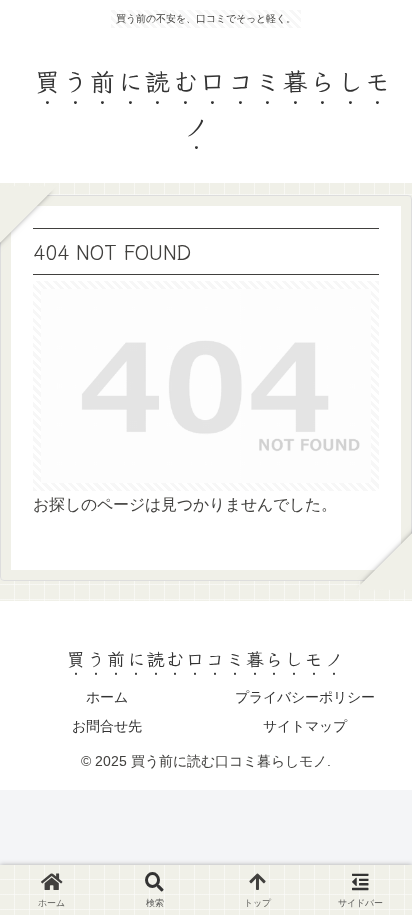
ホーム (107, 697)
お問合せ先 (107, 726)
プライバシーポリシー (305, 697)
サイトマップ (305, 726)
